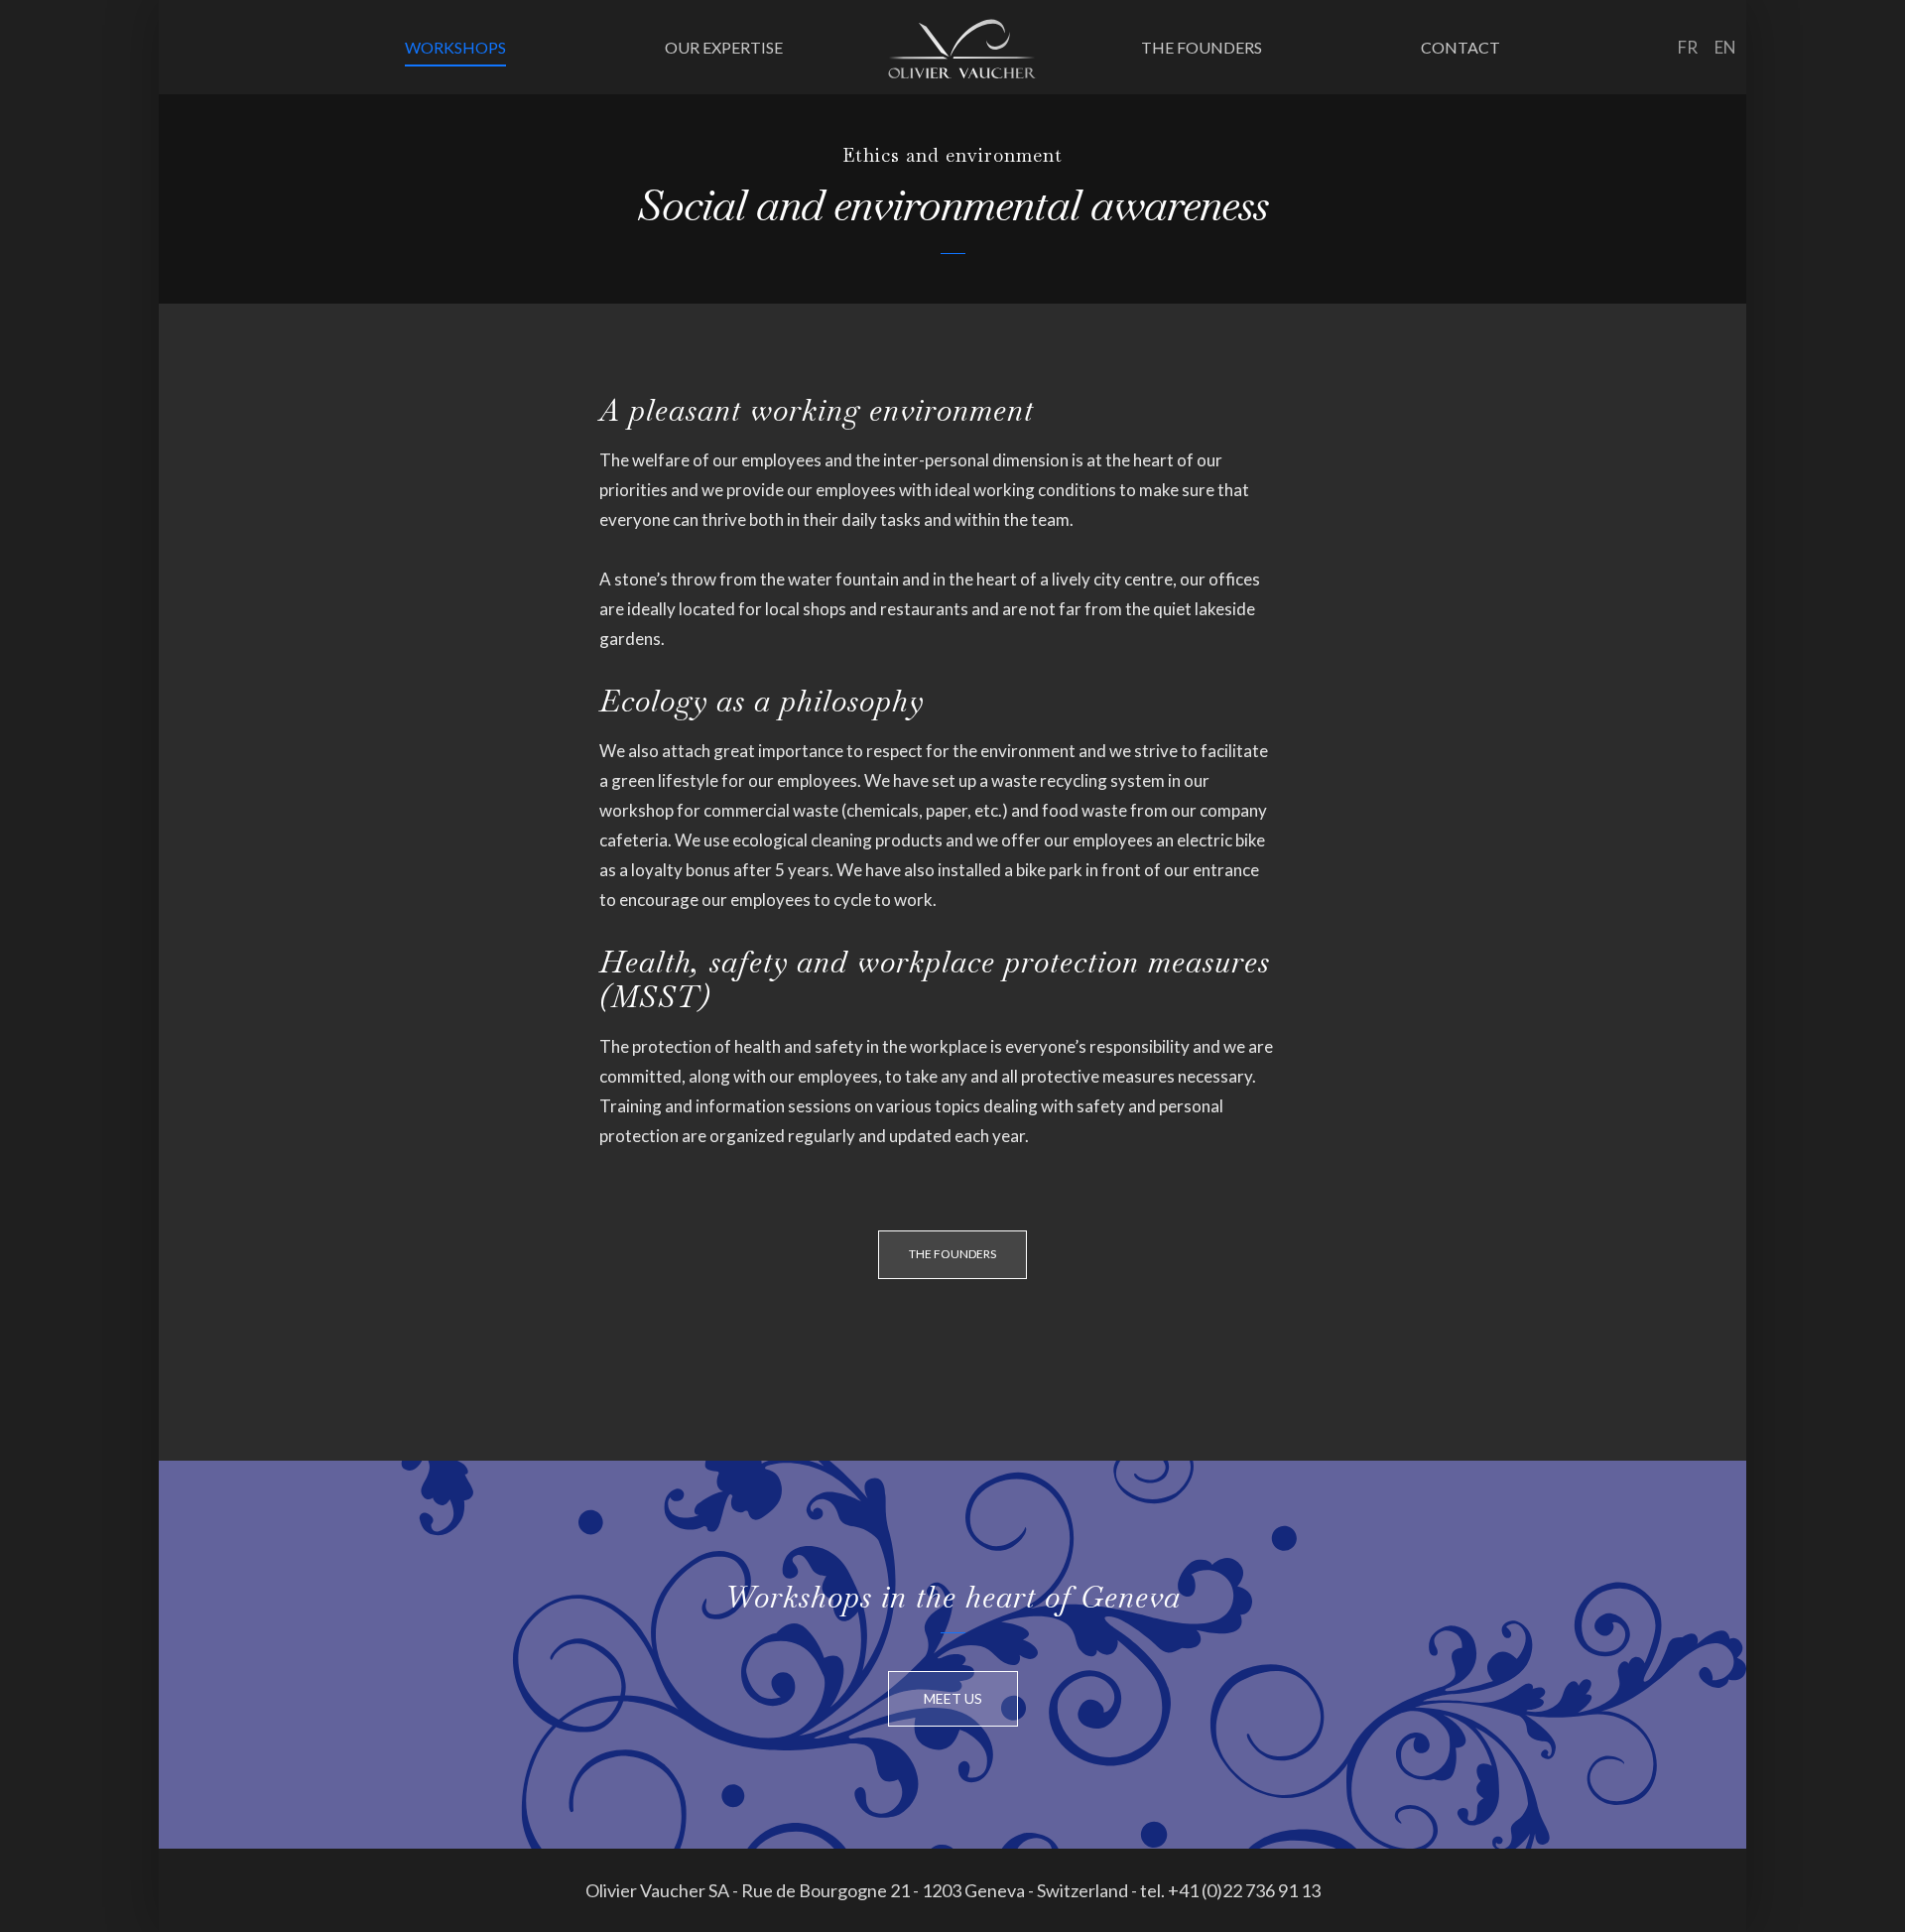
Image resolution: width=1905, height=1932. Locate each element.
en (1725, 47)
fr (1688, 47)
